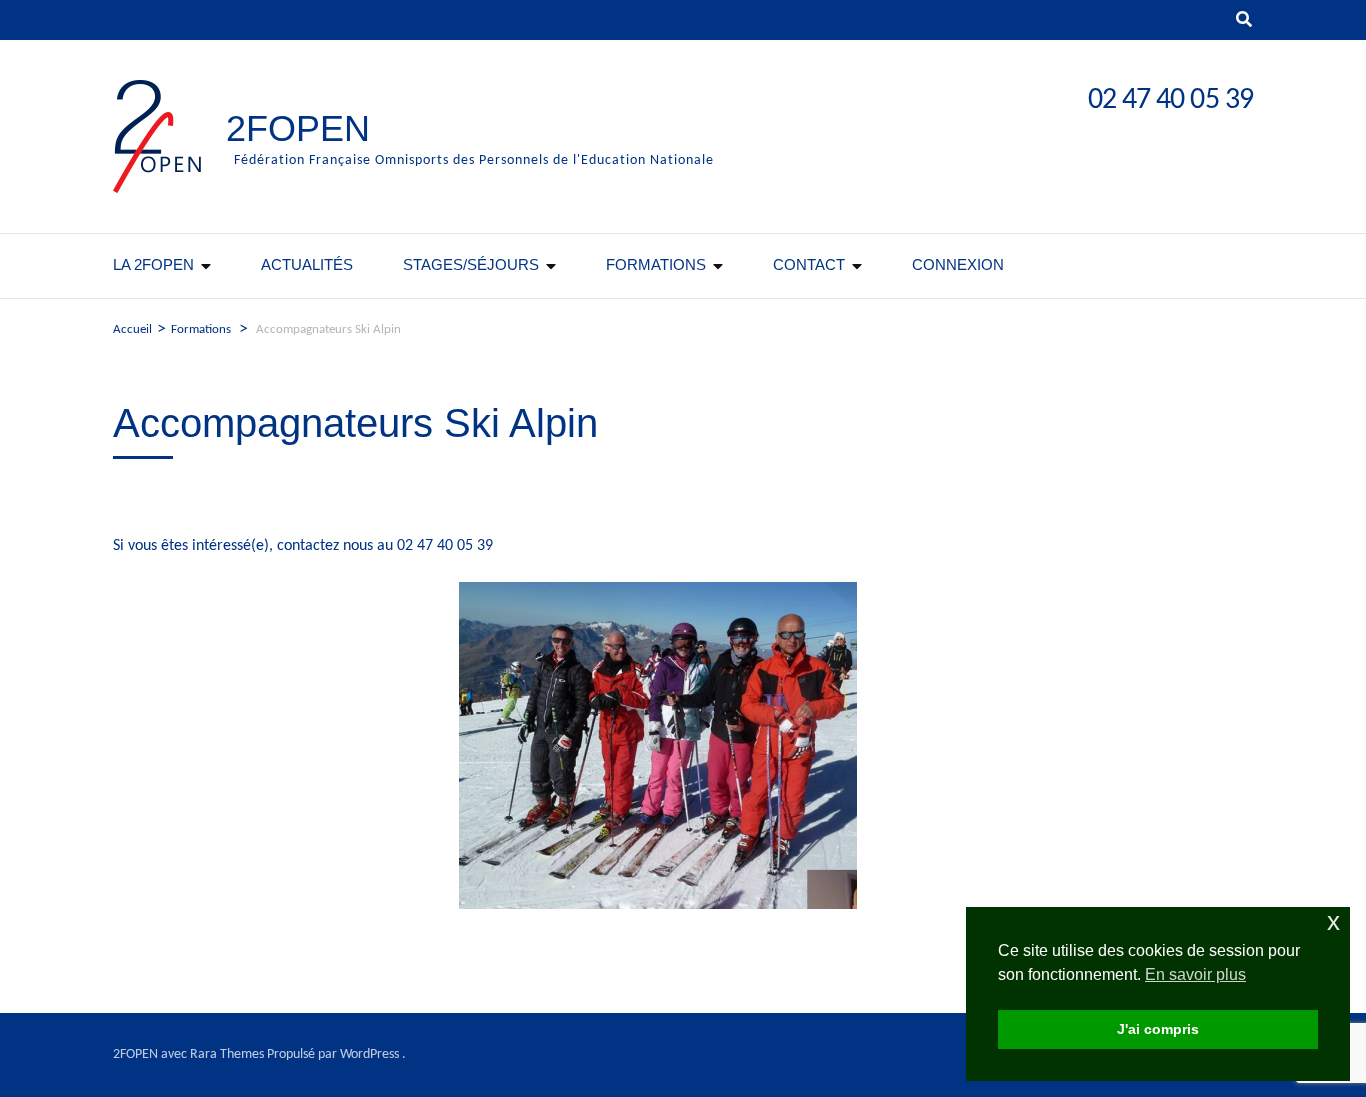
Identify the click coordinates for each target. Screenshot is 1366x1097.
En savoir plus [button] (1195, 974)
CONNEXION (958, 264)
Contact (809, 264)
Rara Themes (227, 1054)
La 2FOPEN (153, 264)
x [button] (1333, 921)
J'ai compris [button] (1158, 1029)
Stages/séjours (471, 264)
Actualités (307, 264)
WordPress (369, 1054)
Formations (656, 264)
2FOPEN (298, 128)
